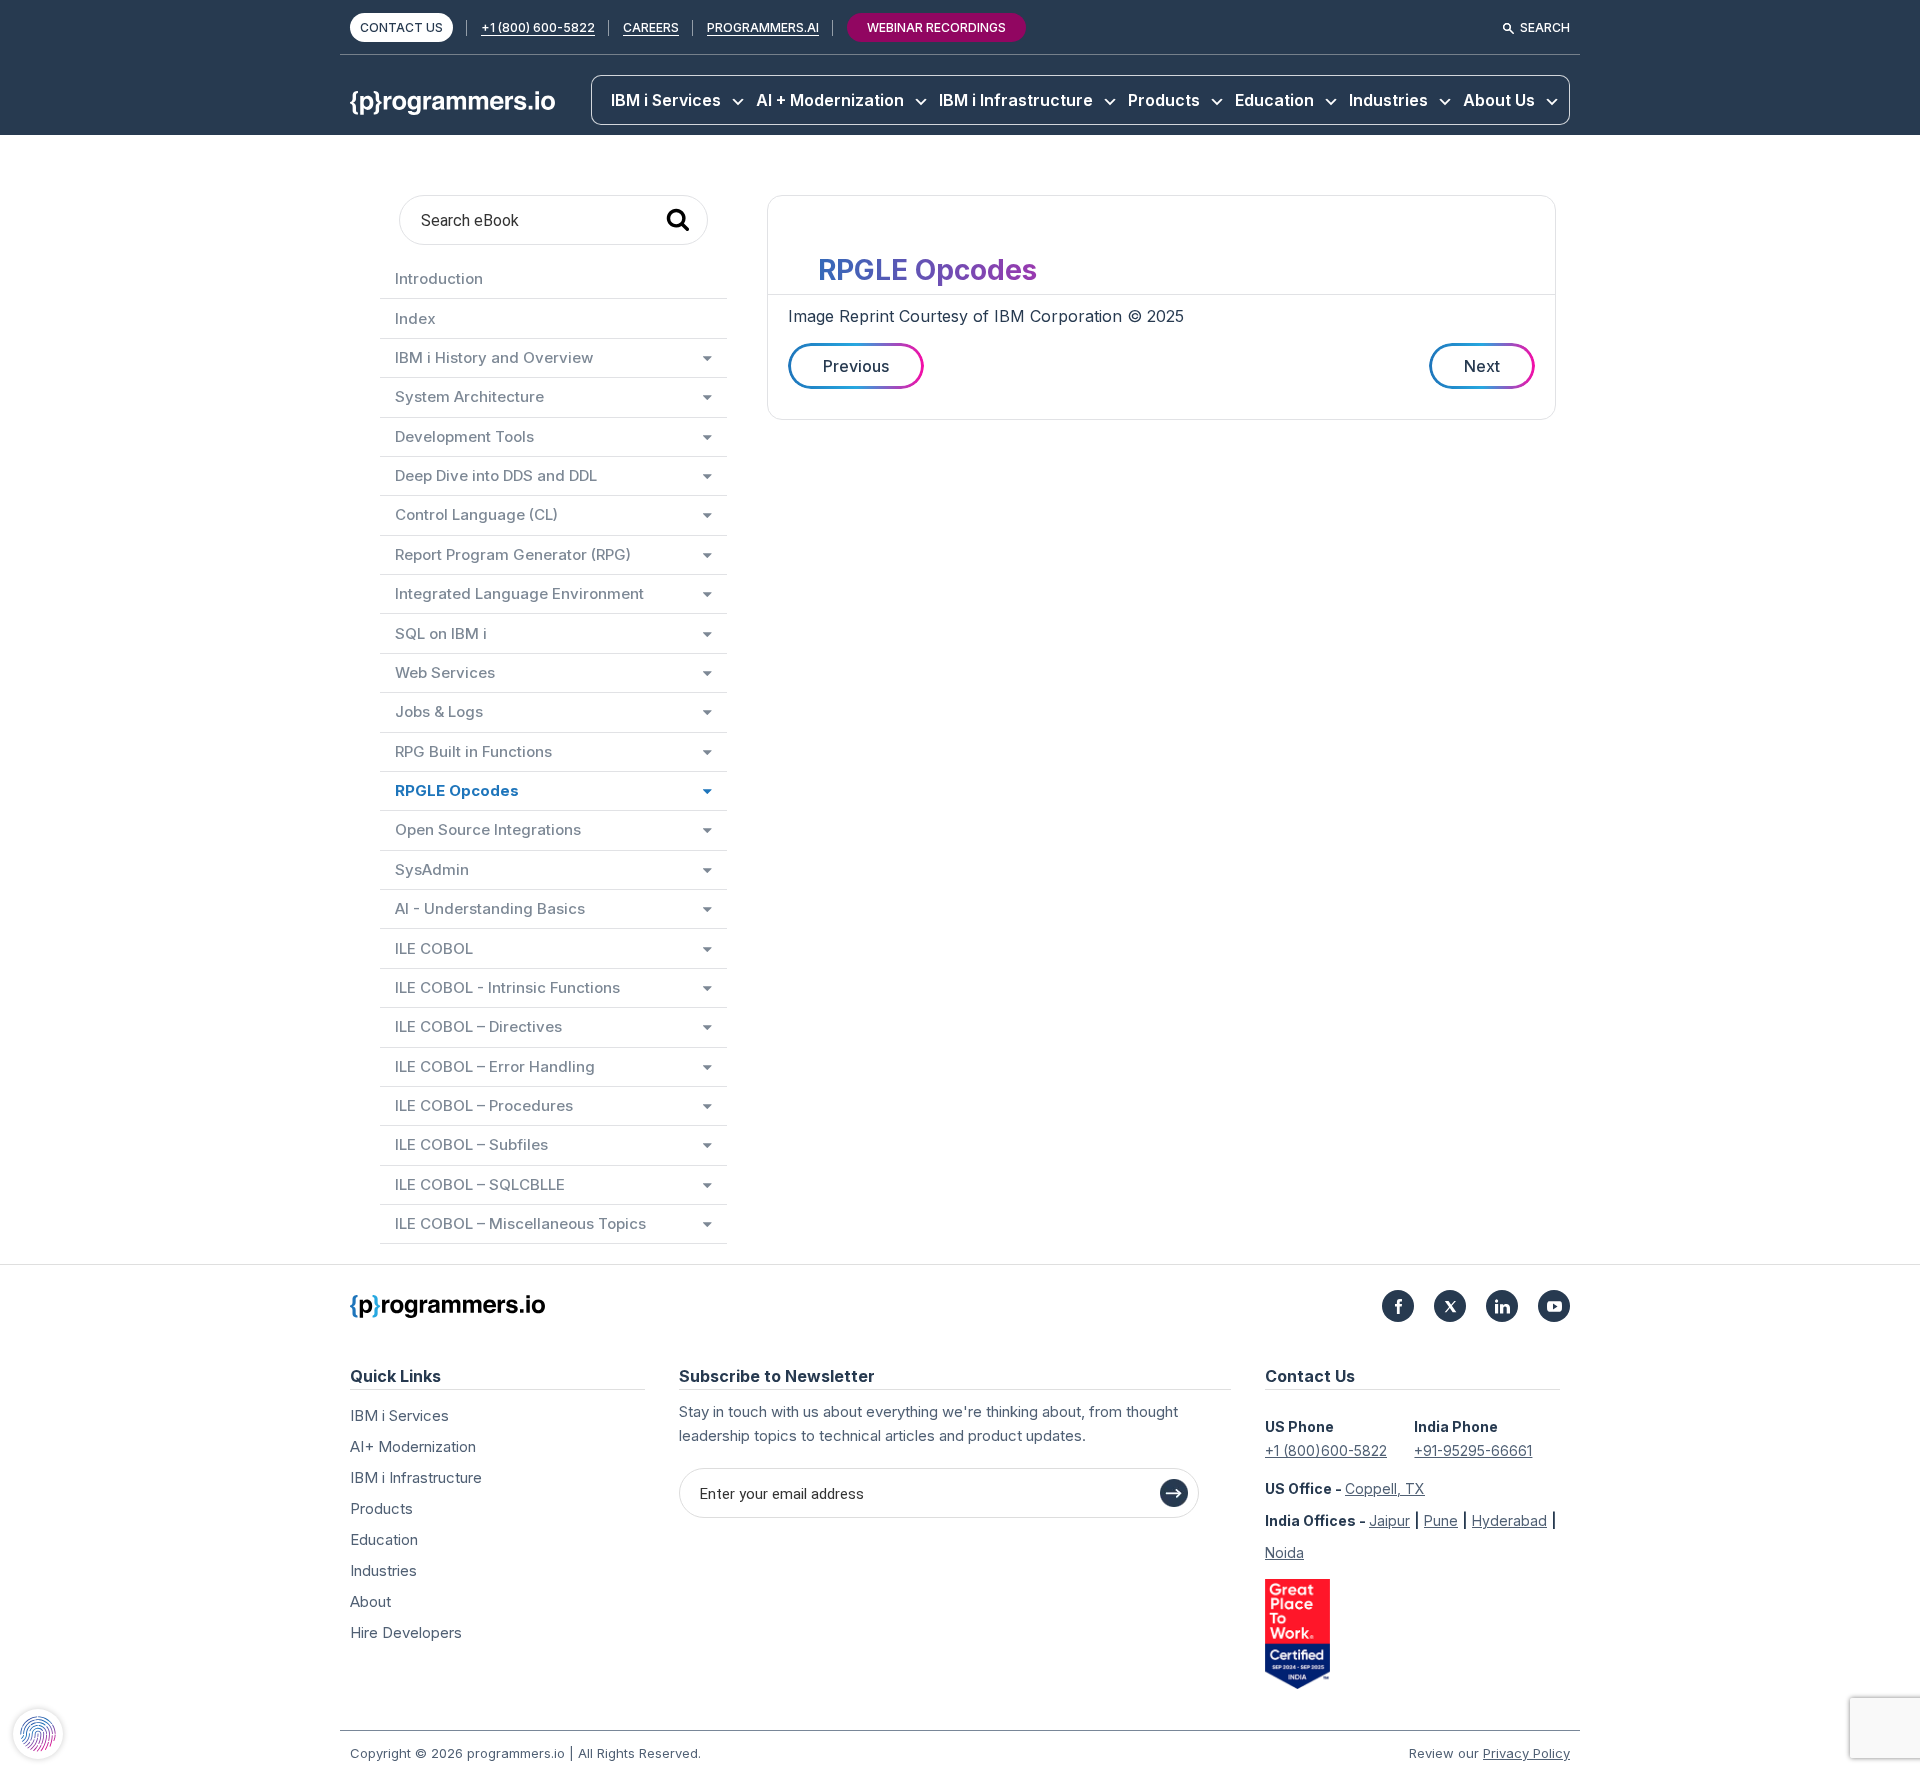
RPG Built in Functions (473, 751)
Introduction (439, 278)
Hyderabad (1509, 1520)
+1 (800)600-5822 (1326, 1450)
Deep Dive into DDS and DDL (496, 475)
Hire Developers (406, 1632)
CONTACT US (401, 27)
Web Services (445, 672)
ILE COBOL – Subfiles (471, 1144)
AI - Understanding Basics (490, 908)
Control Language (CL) (476, 514)
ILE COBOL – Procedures (484, 1105)
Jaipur (1389, 1520)
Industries (1388, 100)
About (370, 1601)
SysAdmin (432, 869)
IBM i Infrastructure (1016, 100)
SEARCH (1545, 27)
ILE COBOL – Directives (478, 1026)
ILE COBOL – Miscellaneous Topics (520, 1223)
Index (415, 318)
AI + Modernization (830, 100)
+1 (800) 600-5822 (538, 27)
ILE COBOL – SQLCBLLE (480, 1184)
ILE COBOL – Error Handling (495, 1066)
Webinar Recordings (936, 27)
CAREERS (651, 27)
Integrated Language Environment (519, 593)
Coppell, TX (1385, 1488)
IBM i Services (666, 100)
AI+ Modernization (413, 1446)
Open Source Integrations (488, 829)
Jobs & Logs (439, 711)
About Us (1499, 100)
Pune (1441, 1520)
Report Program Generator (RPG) (513, 554)
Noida (1284, 1552)
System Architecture (469, 396)
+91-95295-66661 (1473, 1450)
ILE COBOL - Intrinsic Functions (507, 987)
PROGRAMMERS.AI (763, 27)
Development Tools (464, 436)
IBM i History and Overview (494, 357)
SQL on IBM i (441, 633)
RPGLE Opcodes (457, 790)
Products (1164, 100)
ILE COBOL (434, 948)
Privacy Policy (1526, 1753)
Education (1274, 100)
